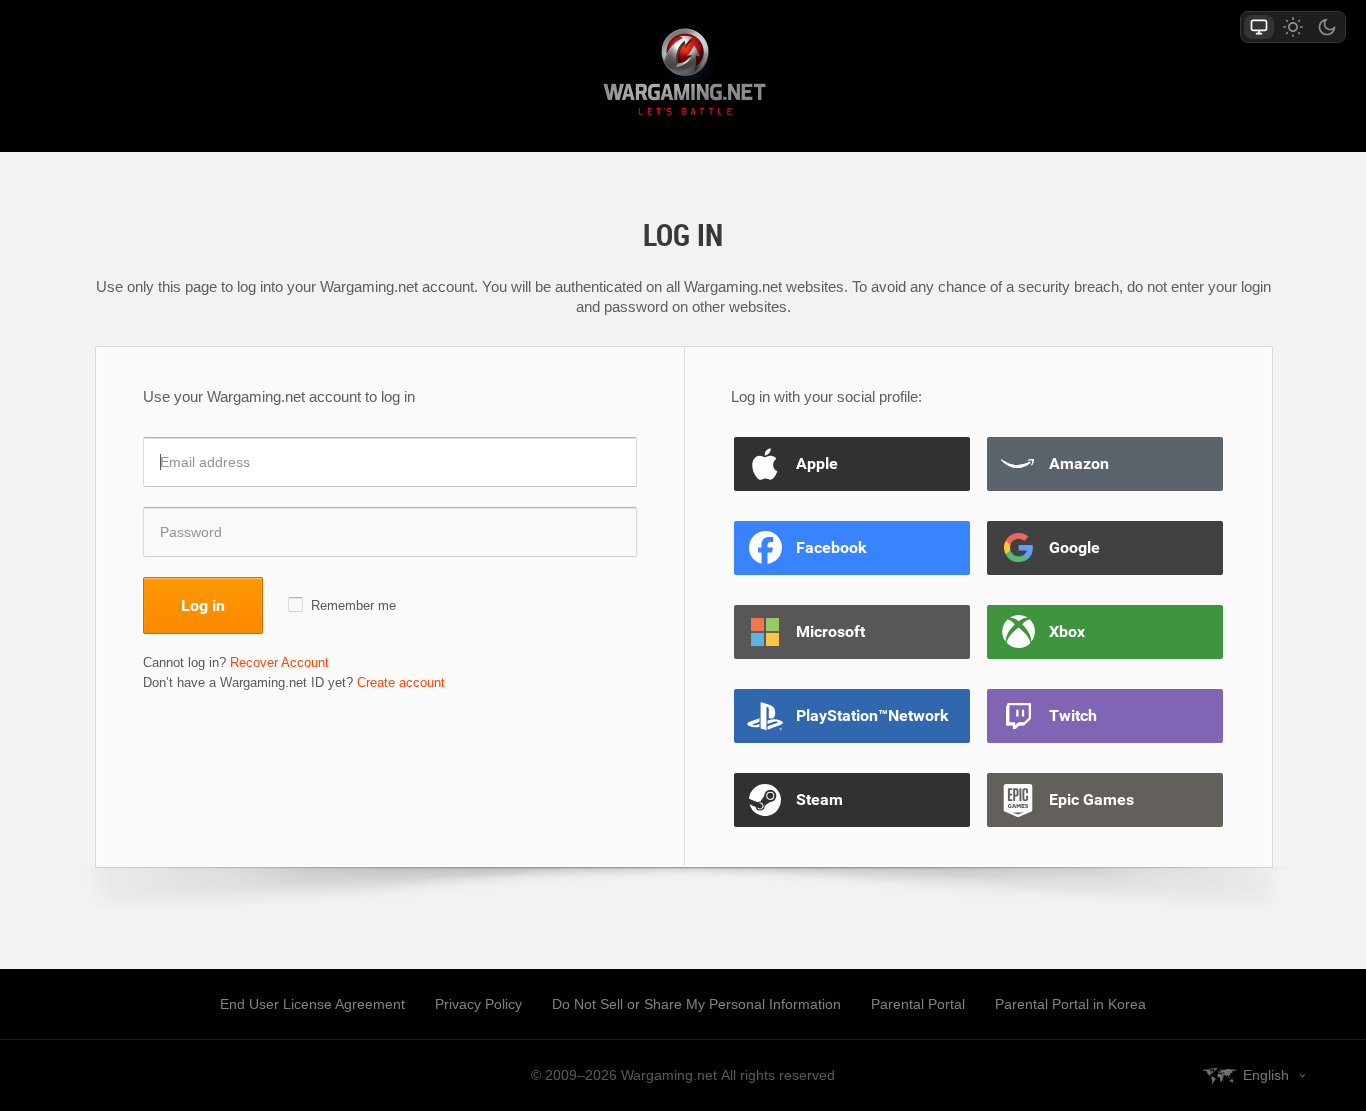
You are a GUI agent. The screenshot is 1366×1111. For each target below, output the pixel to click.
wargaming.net (683, 75)
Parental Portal (918, 1004)
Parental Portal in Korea (1070, 1004)
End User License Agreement (312, 1004)
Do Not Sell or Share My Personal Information (696, 1004)
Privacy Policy (478, 1004)
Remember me (353, 605)
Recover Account (279, 662)
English (1266, 1075)
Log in (203, 605)
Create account (401, 682)
